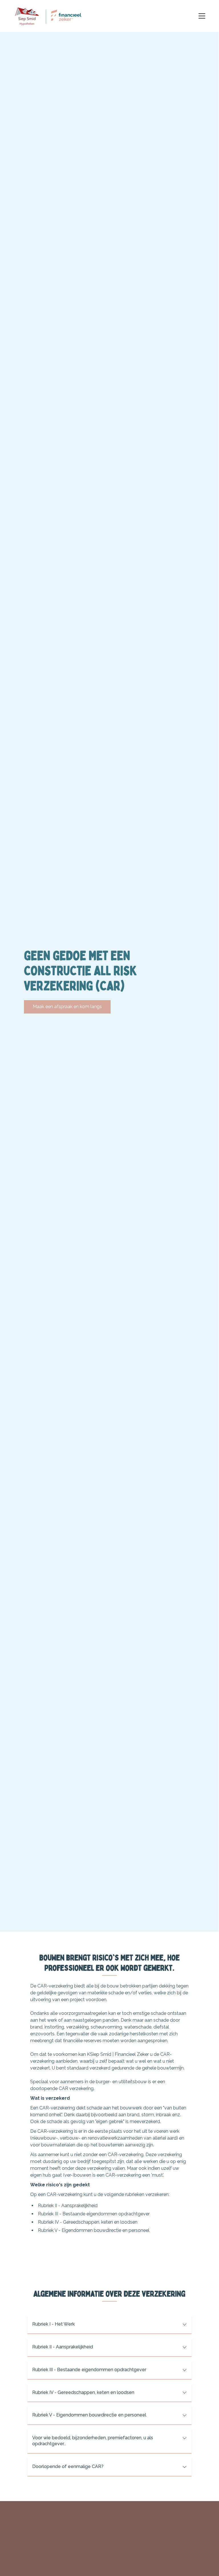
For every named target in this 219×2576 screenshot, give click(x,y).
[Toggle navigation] (202, 16)
